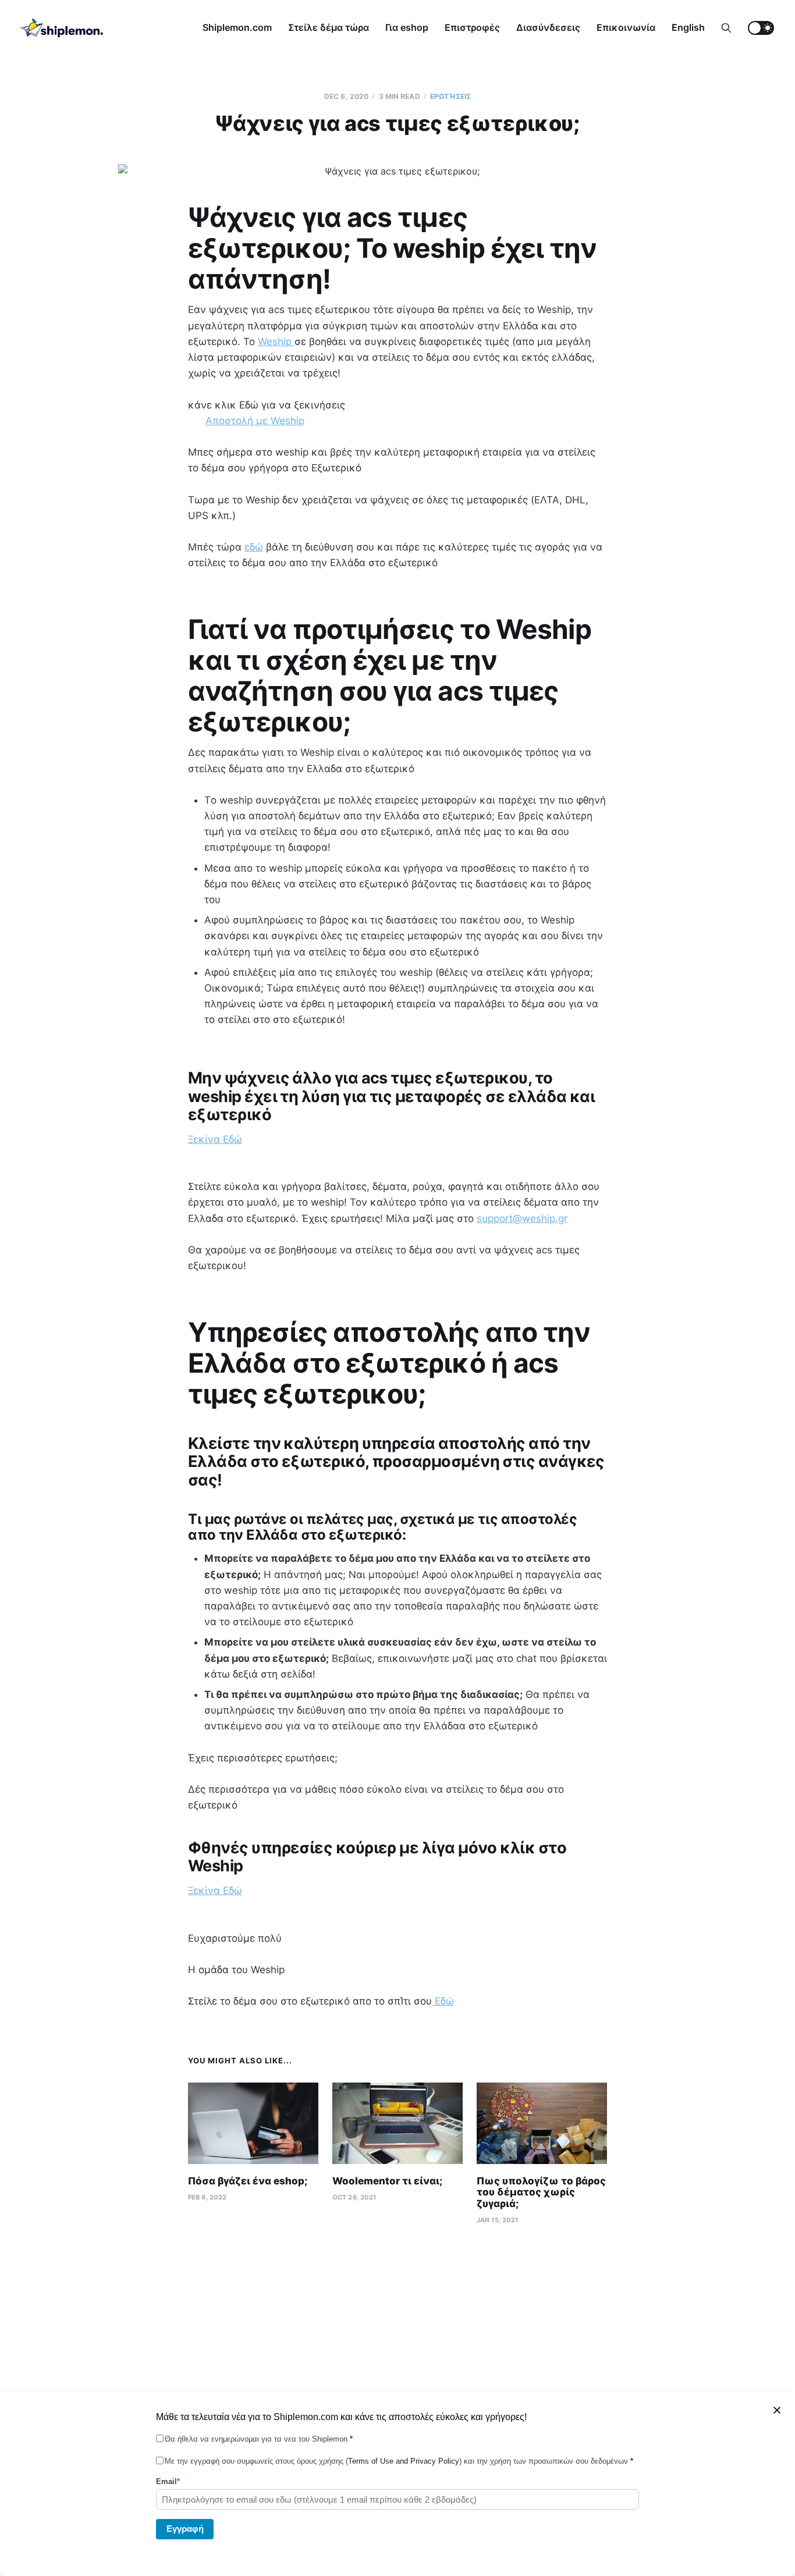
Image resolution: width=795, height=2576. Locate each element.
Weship (276, 342)
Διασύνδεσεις (548, 27)
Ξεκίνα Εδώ (215, 1139)
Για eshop (407, 27)
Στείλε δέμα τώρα (329, 27)
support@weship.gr (522, 1218)
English (688, 27)
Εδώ (443, 2001)
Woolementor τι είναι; (387, 2181)
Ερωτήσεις (450, 96)
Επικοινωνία (626, 27)
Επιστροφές (472, 27)
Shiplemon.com (237, 27)
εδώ (254, 547)
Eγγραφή (185, 2528)
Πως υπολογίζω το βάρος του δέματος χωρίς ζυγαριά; (541, 2192)
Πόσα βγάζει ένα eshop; (248, 2181)
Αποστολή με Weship (255, 421)
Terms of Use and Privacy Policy (404, 2461)
